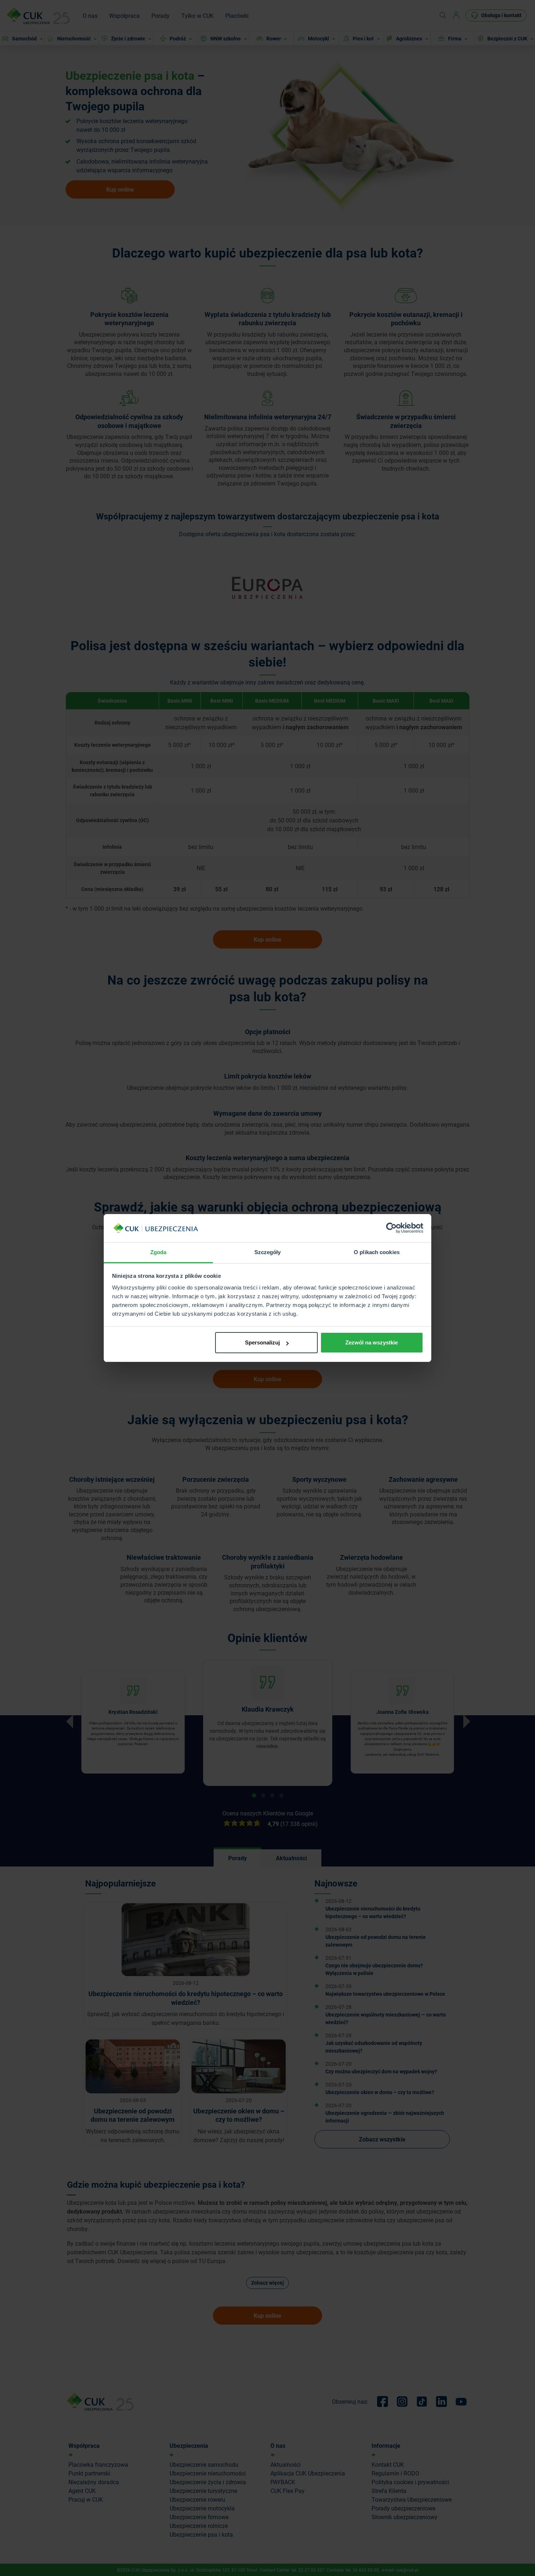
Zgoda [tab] (158, 1252)
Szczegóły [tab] (268, 1252)
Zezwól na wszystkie (372, 1342)
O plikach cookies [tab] (377, 1252)
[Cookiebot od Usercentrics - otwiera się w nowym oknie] (391, 1228)
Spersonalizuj (262, 1342)
